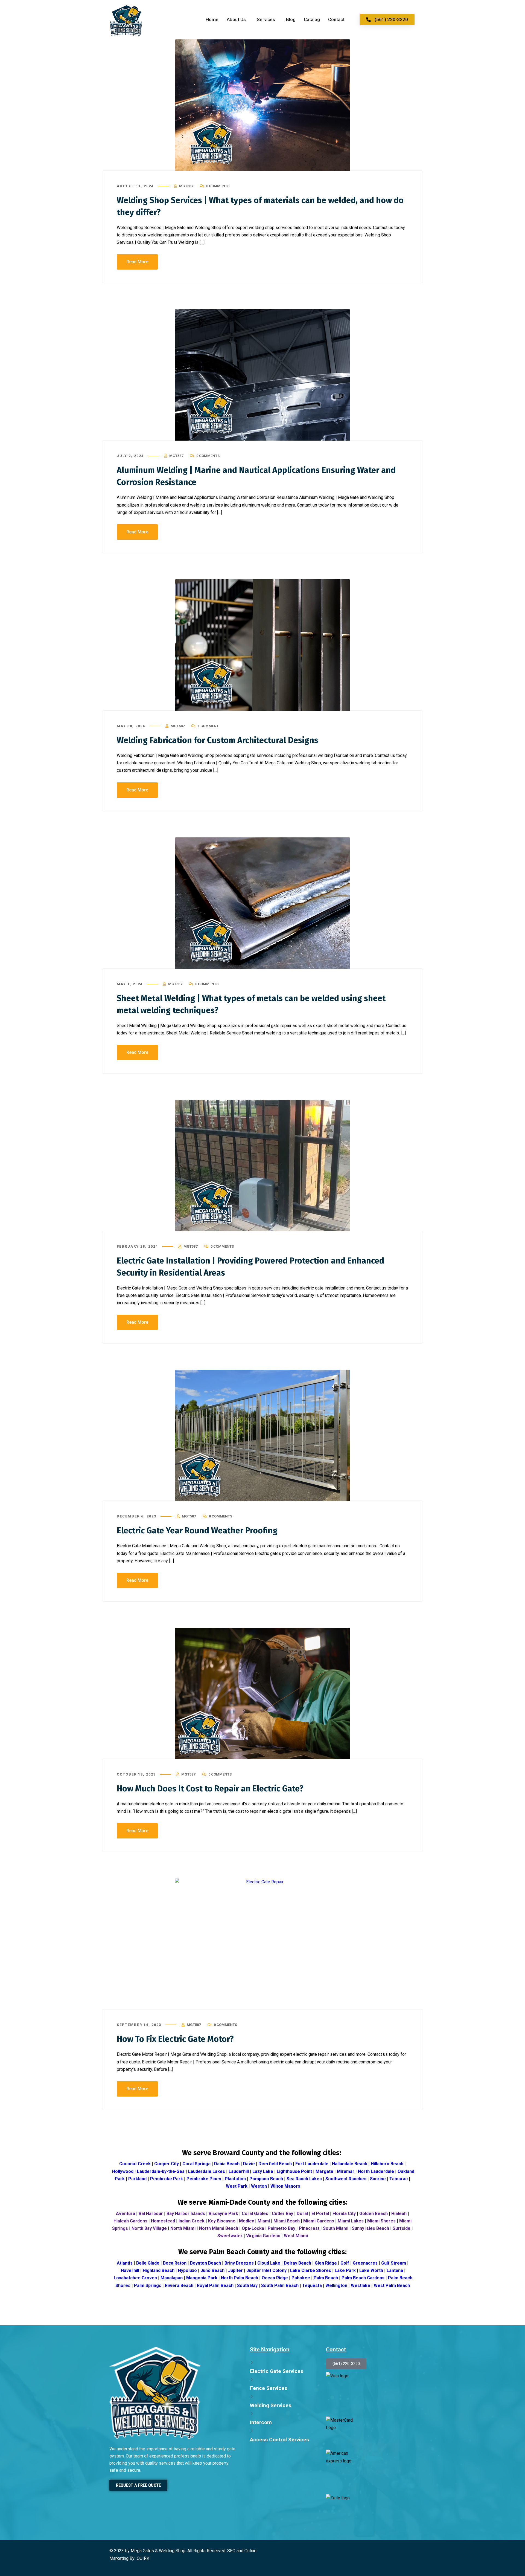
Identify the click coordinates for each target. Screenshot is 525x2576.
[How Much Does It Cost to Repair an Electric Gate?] (262, 1693)
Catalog (312, 19)
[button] (238, 20)
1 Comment (208, 726)
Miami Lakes (351, 2221)
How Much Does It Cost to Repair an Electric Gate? (210, 1789)
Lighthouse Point (294, 2171)
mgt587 (186, 186)
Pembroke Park (167, 2179)
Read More (137, 262)
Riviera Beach (179, 2286)
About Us (236, 19)
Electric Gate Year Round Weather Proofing (197, 1531)
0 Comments (218, 186)
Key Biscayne (222, 2221)
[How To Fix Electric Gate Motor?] (262, 1944)
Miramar (346, 2171)
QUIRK (143, 2558)
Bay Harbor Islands (186, 2214)
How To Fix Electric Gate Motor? (175, 2039)
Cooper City (167, 2164)
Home (212, 19)
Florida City (344, 2214)
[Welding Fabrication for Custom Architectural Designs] (262, 645)
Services (266, 19)
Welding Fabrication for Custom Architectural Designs (218, 740)
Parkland (137, 2179)
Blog (291, 19)
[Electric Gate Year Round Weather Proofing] (262, 1435)
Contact (336, 19)
